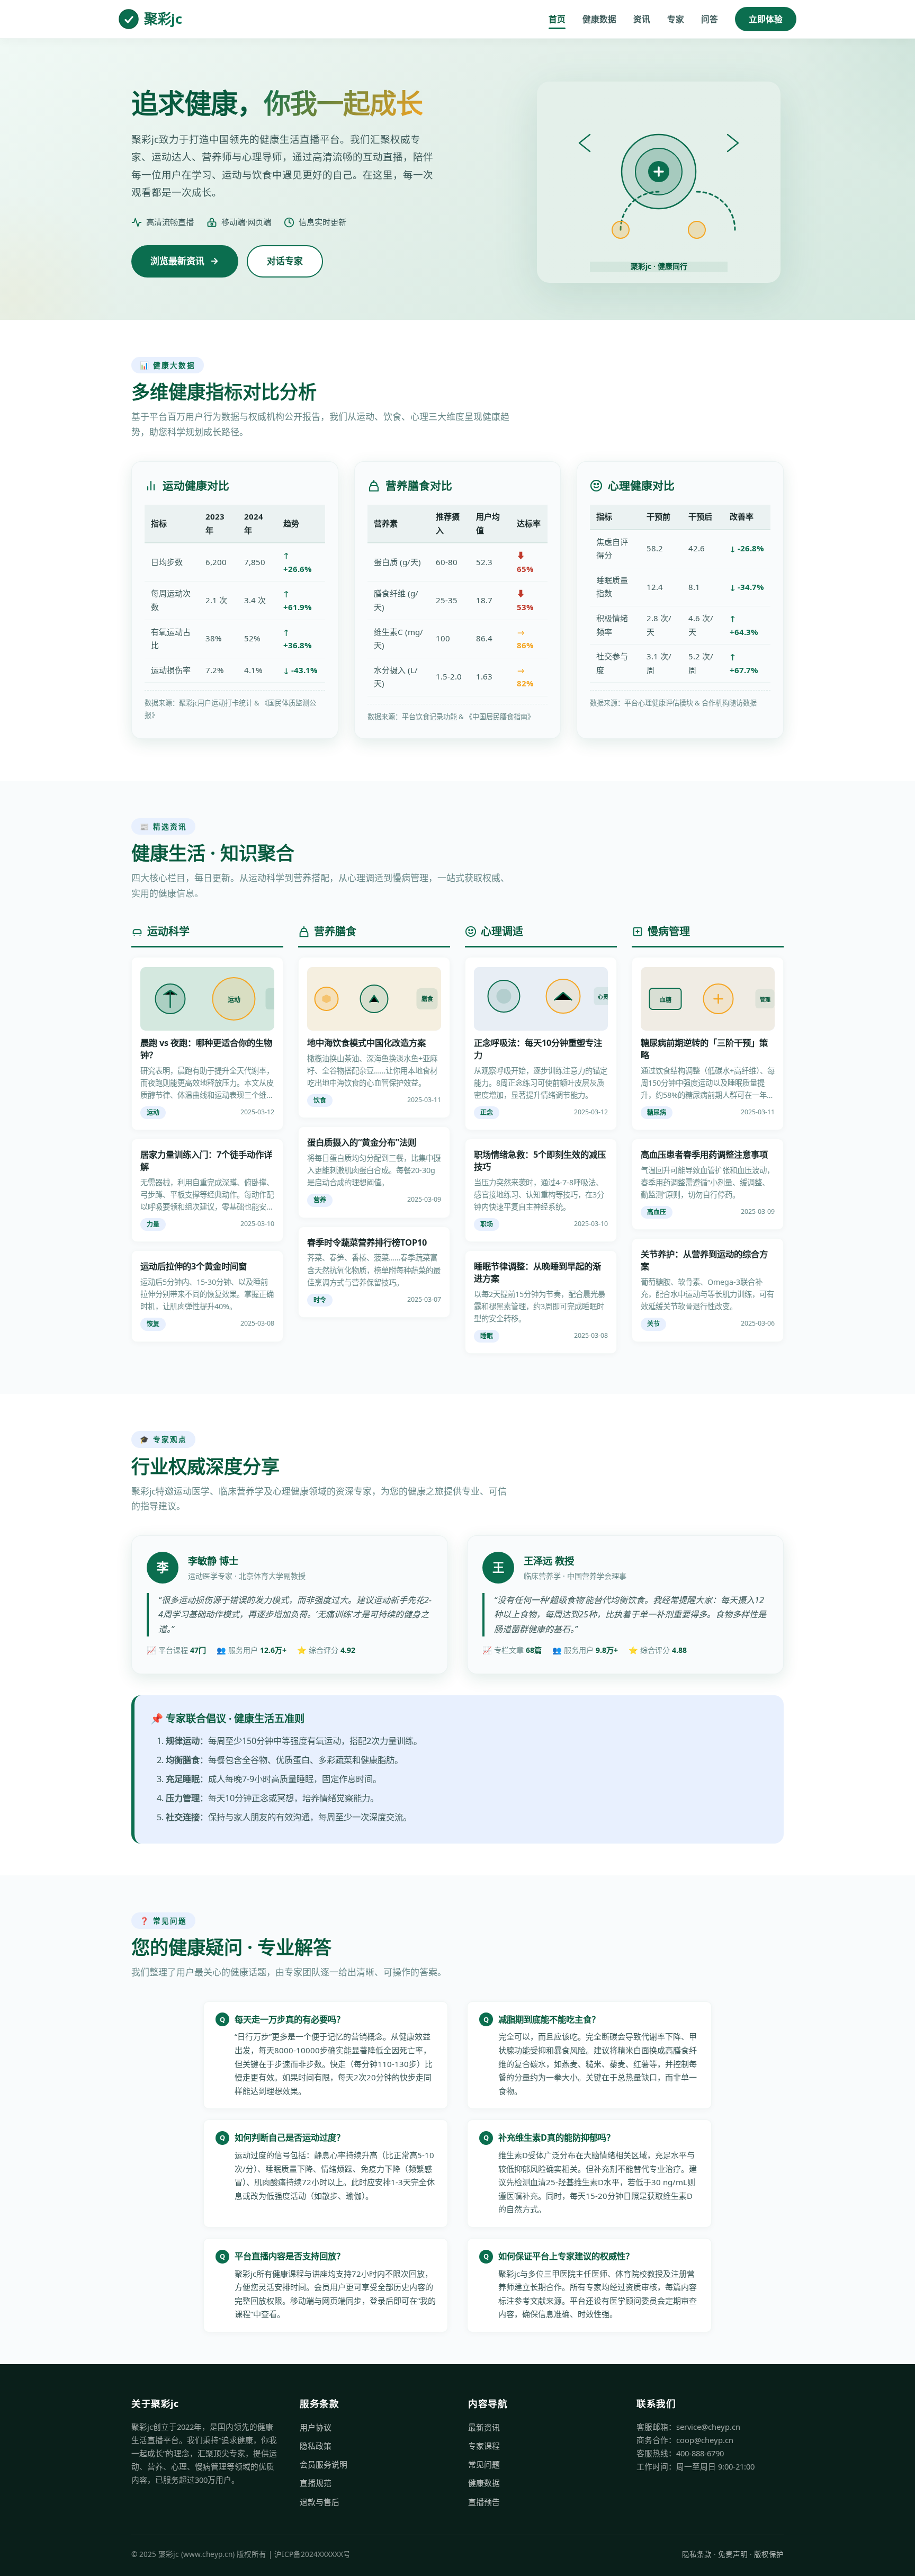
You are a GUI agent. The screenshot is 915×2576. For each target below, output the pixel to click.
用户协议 (316, 2427)
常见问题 (484, 2464)
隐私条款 (697, 2554)
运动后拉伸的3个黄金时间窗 (194, 1266)
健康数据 (599, 19)
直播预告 (484, 2502)
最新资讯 (484, 2427)
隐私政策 (316, 2446)
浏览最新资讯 (177, 261)
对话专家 (285, 261)
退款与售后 (320, 2502)
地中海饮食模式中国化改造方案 (366, 1043)
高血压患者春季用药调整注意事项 (704, 1155)
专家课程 (484, 2446)
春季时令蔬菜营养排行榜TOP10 (367, 1242)
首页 (557, 19)
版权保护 (769, 2554)
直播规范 (316, 2483)
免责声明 (733, 2554)
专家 (676, 19)
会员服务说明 (324, 2464)
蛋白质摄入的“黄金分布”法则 (362, 1142)
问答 (710, 19)
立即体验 (766, 19)
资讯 (642, 19)
